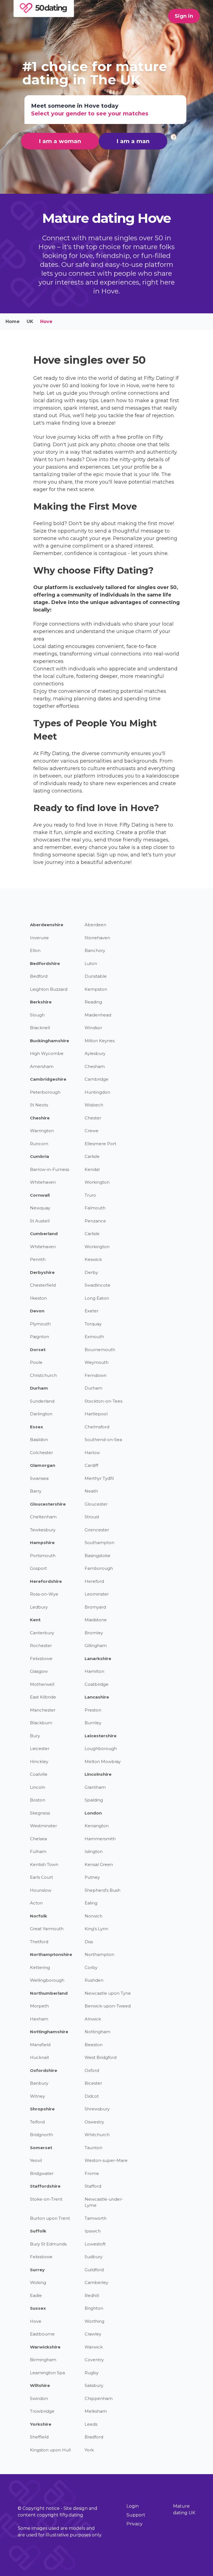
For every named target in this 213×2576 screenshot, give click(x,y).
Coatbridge (97, 1684)
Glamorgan (43, 1465)
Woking (38, 2282)
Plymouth (40, 1324)
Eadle (36, 2295)
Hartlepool (96, 1414)
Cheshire (40, 1118)
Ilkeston (38, 1298)
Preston (93, 1710)
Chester (93, 1118)
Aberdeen (95, 925)
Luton (91, 963)
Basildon (39, 1440)
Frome (92, 2173)
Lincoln (38, 1787)
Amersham (42, 1066)
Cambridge (97, 1079)
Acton (36, 1903)
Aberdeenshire (47, 925)
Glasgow (39, 1671)
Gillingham (96, 1646)
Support (136, 2515)
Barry (36, 1491)
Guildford (94, 2270)
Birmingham (43, 2360)
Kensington (97, 1826)
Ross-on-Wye (44, 1594)
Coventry (94, 2360)
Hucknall (39, 2057)
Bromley (94, 1633)
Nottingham (97, 2032)
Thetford (39, 1942)
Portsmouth (43, 1556)
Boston (38, 1800)
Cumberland (44, 1234)
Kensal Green (99, 1864)
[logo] (44, 15)
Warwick (94, 2347)
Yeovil (36, 2160)
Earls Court (41, 1877)
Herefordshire (46, 1581)
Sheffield (39, 2437)
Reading (93, 1002)
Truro (90, 1195)
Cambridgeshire (48, 1079)
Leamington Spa (47, 2373)
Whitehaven (43, 1182)
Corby (91, 1967)
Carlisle (92, 1156)
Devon (37, 1311)
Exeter (92, 1311)
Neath (91, 1491)
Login (133, 2506)
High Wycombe (47, 1053)
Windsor (93, 1028)
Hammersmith (100, 1839)
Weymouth (97, 1362)
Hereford (94, 1581)
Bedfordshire (45, 963)
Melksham (96, 2411)
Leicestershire (101, 1736)
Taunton (93, 2148)
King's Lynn (96, 1929)
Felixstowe (41, 1659)
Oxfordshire (44, 2070)
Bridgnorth (41, 2135)
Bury (35, 1736)
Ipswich (93, 2231)
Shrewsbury (97, 2109)
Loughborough (101, 1748)
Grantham (95, 1787)
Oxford (92, 2070)
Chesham (95, 1066)
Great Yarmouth (47, 1929)
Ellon (35, 950)
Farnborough (99, 1568)
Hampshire (42, 1543)
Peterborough (45, 1092)
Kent (35, 1620)
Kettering (40, 1967)
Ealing (91, 1903)
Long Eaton (97, 1298)
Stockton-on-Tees (103, 1401)
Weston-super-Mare (106, 2160)
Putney (92, 1877)
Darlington (41, 1414)
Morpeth (39, 2006)
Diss (89, 1942)
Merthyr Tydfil (99, 1478)
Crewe (92, 1131)
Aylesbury (95, 1053)
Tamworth (96, 2218)
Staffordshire (45, 2186)
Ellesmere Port (100, 1144)
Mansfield (40, 2045)
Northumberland (49, 1993)
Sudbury (93, 2257)
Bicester (93, 2083)
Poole (36, 1362)
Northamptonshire (51, 1954)
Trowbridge (42, 2411)
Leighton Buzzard (49, 989)
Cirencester (97, 1530)
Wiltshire (40, 2385)
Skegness (40, 1813)
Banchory (95, 950)
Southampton (99, 1543)
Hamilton (94, 1671)
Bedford (39, 976)
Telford (37, 2122)
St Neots (39, 1105)
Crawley (93, 2334)
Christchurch (43, 1375)
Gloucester (96, 1504)
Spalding (94, 1800)
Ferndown (96, 1375)
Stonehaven (97, 938)
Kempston (96, 989)
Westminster (43, 1826)
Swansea (39, 1478)
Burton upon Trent (50, 2218)
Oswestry (94, 2122)
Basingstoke (97, 1556)
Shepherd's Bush (102, 1890)
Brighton (94, 2308)
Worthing (94, 2321)
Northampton (99, 1954)
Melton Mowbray (103, 1761)
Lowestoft (95, 2244)
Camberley (96, 2282)
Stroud (92, 1517)
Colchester (41, 1453)
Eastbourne (42, 2334)
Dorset (38, 1350)
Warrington (42, 1131)
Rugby (92, 2373)
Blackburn (41, 1723)
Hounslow (41, 1890)
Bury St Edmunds (48, 2244)
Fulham (38, 1851)
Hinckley (39, 1761)
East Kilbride (43, 1697)
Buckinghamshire (50, 1041)
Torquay (93, 1324)
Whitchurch (97, 2135)
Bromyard (95, 1607)
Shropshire (42, 2109)
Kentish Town (44, 1864)
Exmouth (94, 1337)
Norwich (93, 1916)
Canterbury (42, 1633)
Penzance (95, 1221)
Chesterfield (43, 1285)
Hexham (39, 2019)
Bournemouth (100, 1350)
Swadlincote (97, 1285)
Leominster (97, 1594)
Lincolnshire (98, 1774)
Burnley (93, 1723)
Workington (97, 1182)
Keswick (93, 1259)
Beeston (94, 2045)
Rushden (94, 1980)
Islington (94, 1851)
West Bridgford (101, 2057)
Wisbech (94, 1105)
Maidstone (96, 1620)
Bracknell (40, 1028)
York (89, 2450)
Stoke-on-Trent (46, 2199)
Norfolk (39, 1916)
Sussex (38, 2308)
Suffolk (38, 2231)
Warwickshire (45, 2347)
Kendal (92, 1169)
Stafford (93, 2186)
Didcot (92, 2096)
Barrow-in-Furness (50, 1169)
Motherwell (42, 1684)
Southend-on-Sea (103, 1440)
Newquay (40, 1208)
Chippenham (99, 2398)
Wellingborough (47, 1980)
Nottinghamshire (49, 2032)
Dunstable (96, 976)
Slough (37, 1015)
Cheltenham (43, 1517)
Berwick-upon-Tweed (108, 2006)
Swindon (39, 2398)
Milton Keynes (100, 1041)
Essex (36, 1427)
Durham (39, 1388)
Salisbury (94, 2385)
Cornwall (40, 1195)
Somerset (41, 2148)
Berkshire (41, 1002)
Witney (37, 2096)
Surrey (37, 2270)
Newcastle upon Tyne (108, 1993)
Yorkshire (41, 2424)
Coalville (39, 1774)
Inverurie (39, 938)
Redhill (92, 2295)
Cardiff (91, 1465)
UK (30, 322)
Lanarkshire (98, 1659)
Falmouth (95, 1208)
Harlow (92, 1453)
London (93, 1813)
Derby (91, 1272)
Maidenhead (98, 1015)
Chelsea (38, 1839)
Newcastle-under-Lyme (104, 2202)
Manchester (43, 1710)
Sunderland (42, 1401)
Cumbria (40, 1156)
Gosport (38, 1568)
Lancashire (97, 1697)
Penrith (38, 1259)
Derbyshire (42, 1272)
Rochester (41, 1646)
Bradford (94, 2437)
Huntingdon (97, 1092)
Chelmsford (97, 1427)
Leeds (91, 2424)
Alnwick (93, 2019)
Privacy (135, 2524)
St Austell (40, 1221)
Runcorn (39, 1144)
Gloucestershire (48, 1504)
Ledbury (39, 1607)
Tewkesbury (43, 1530)
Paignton (40, 1337)
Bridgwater (42, 2173)
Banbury (39, 2083)
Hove (36, 2321)
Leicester (40, 1748)
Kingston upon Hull (50, 2450)
